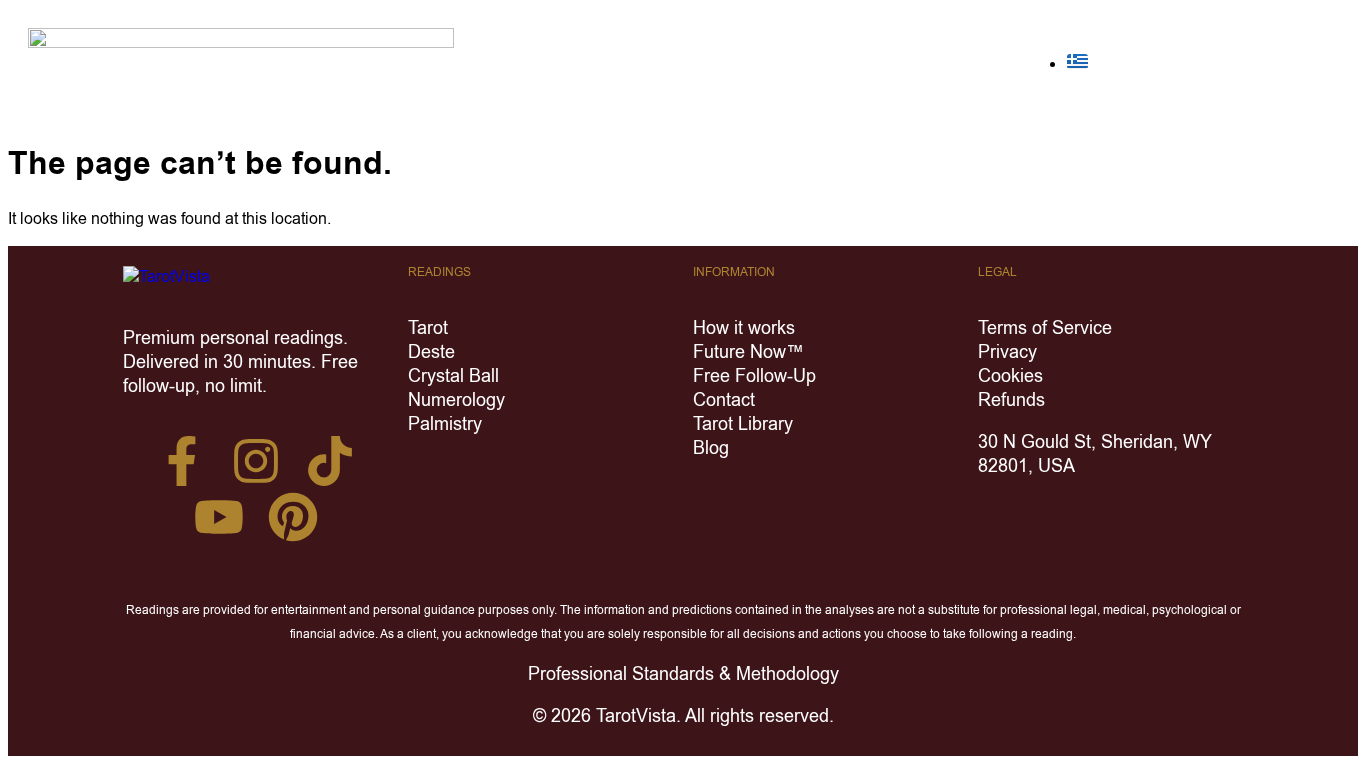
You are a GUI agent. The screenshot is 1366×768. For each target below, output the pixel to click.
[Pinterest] (293, 517)
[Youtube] (219, 517)
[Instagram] (256, 461)
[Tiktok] (330, 461)
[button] (1287, 64)
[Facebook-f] (182, 461)
